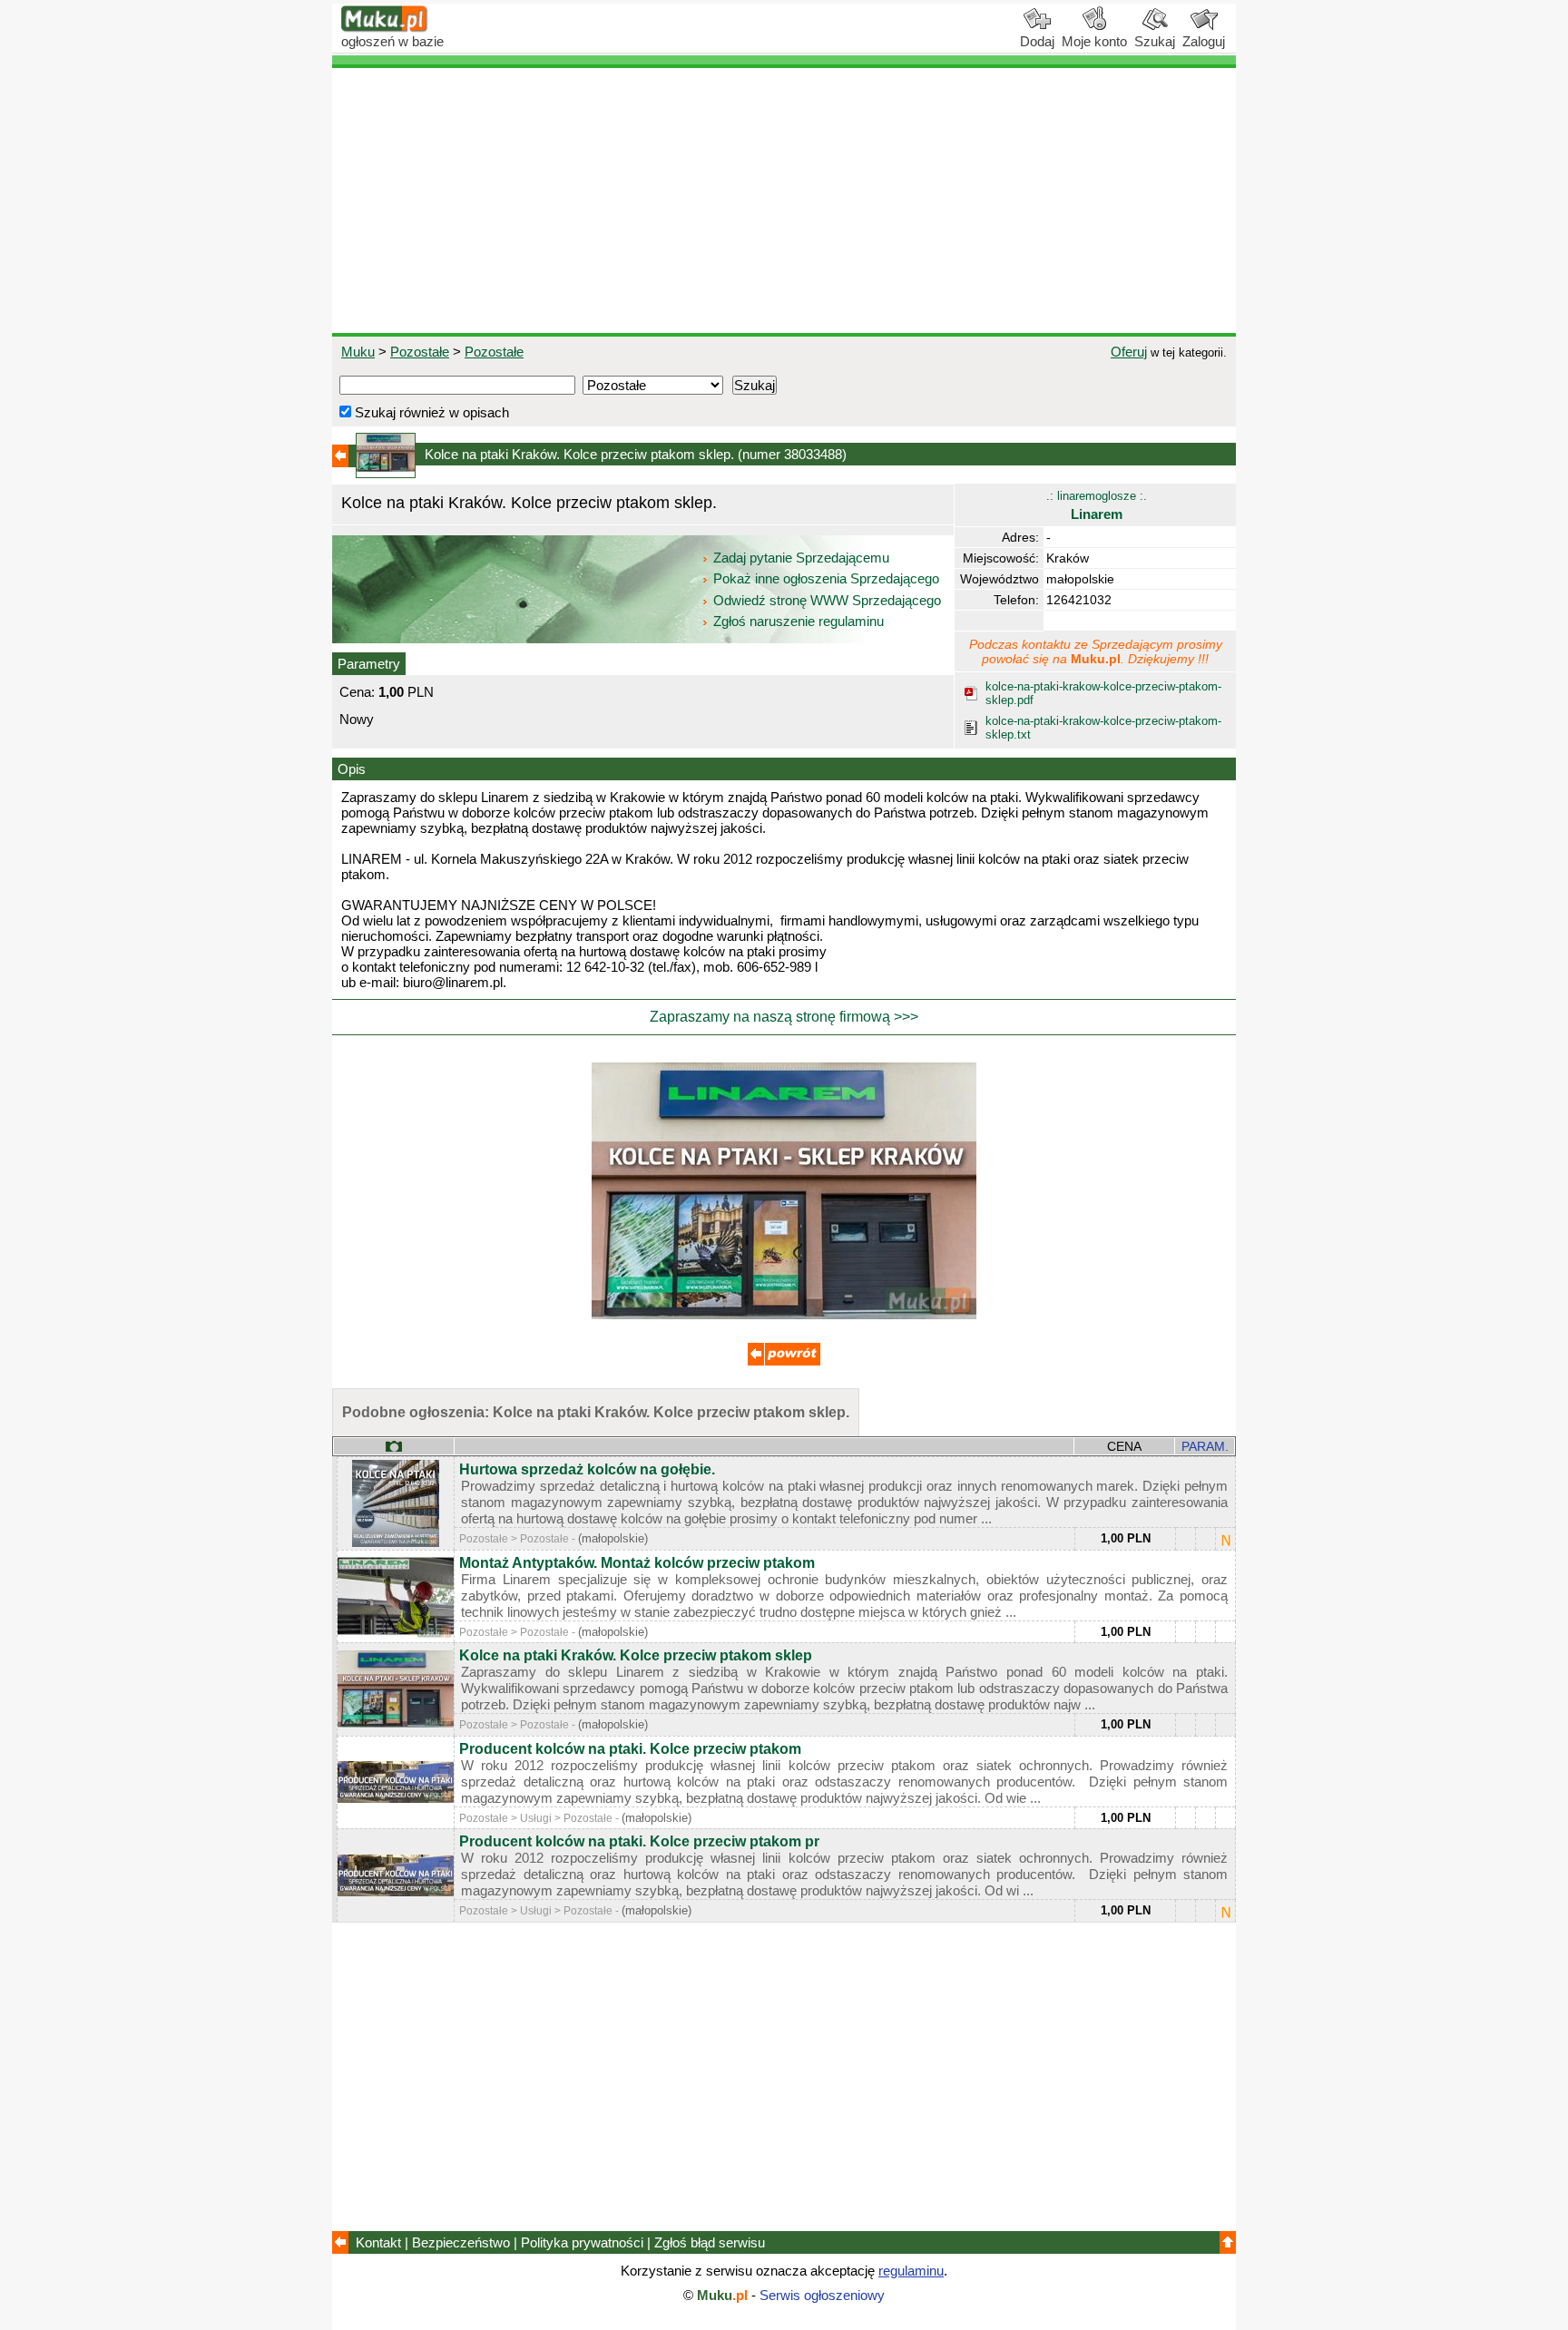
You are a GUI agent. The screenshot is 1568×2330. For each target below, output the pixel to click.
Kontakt (378, 2242)
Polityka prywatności (582, 2242)
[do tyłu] (784, 1361)
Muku (358, 352)
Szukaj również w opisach (430, 412)
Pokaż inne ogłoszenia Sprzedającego (826, 578)
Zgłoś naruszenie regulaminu (797, 621)
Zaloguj (1204, 41)
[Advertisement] (784, 201)
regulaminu (911, 2271)
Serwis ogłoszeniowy (822, 2295)
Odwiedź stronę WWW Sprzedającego (827, 600)
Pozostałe (420, 352)
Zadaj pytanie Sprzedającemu (801, 558)
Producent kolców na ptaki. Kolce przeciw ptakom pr (639, 1841)
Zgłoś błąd (710, 2242)
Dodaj (1037, 41)
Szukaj (1155, 41)
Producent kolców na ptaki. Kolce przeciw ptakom (630, 1749)
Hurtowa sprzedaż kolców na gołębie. (587, 1469)
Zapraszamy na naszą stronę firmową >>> (784, 1017)
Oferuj (1129, 352)
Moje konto (1094, 41)
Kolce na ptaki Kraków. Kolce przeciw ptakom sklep (636, 1655)
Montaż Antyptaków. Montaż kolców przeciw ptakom (637, 1563)
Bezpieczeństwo (461, 2242)
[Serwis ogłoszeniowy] (385, 28)
